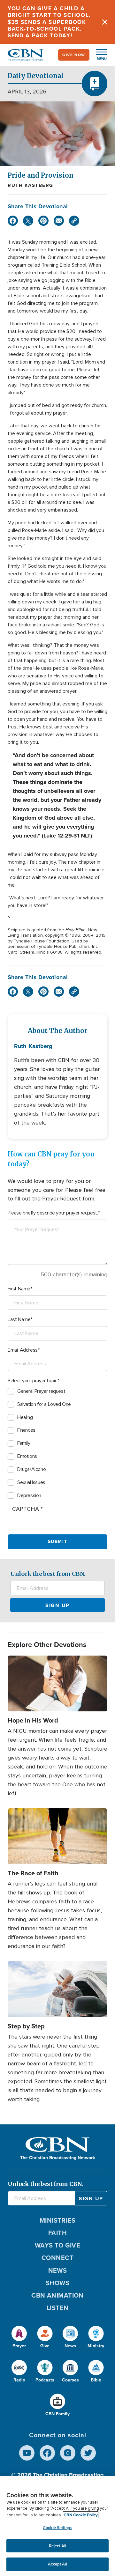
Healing (25, 1417)
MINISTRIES (58, 2220)
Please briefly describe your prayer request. (53, 1213)
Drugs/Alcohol (32, 1469)
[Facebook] (13, 221)
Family (24, 1443)
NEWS (58, 2270)
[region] (57, 2526)
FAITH (57, 2233)
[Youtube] (27, 2453)
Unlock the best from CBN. (48, 1574)
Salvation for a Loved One (44, 1404)
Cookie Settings (57, 2528)
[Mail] (59, 221)
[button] (98, 55)
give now (74, 55)
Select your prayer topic (32, 1381)
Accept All (57, 2564)
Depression (29, 1495)
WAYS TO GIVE (57, 2245)
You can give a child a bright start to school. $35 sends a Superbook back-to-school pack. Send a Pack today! (49, 22)
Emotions (27, 1456)
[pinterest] (43, 221)
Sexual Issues (31, 1482)
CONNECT (57, 2258)
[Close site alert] (105, 22)
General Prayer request (41, 1391)
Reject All (57, 2546)
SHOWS (57, 2283)
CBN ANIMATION (57, 2295)
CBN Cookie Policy (81, 2515)
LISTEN (58, 2308)
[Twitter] (28, 221)
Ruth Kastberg (31, 185)
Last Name (19, 1319)
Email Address (23, 1350)
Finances (26, 1430)
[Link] (74, 221)
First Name (19, 1289)
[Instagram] (68, 2453)
